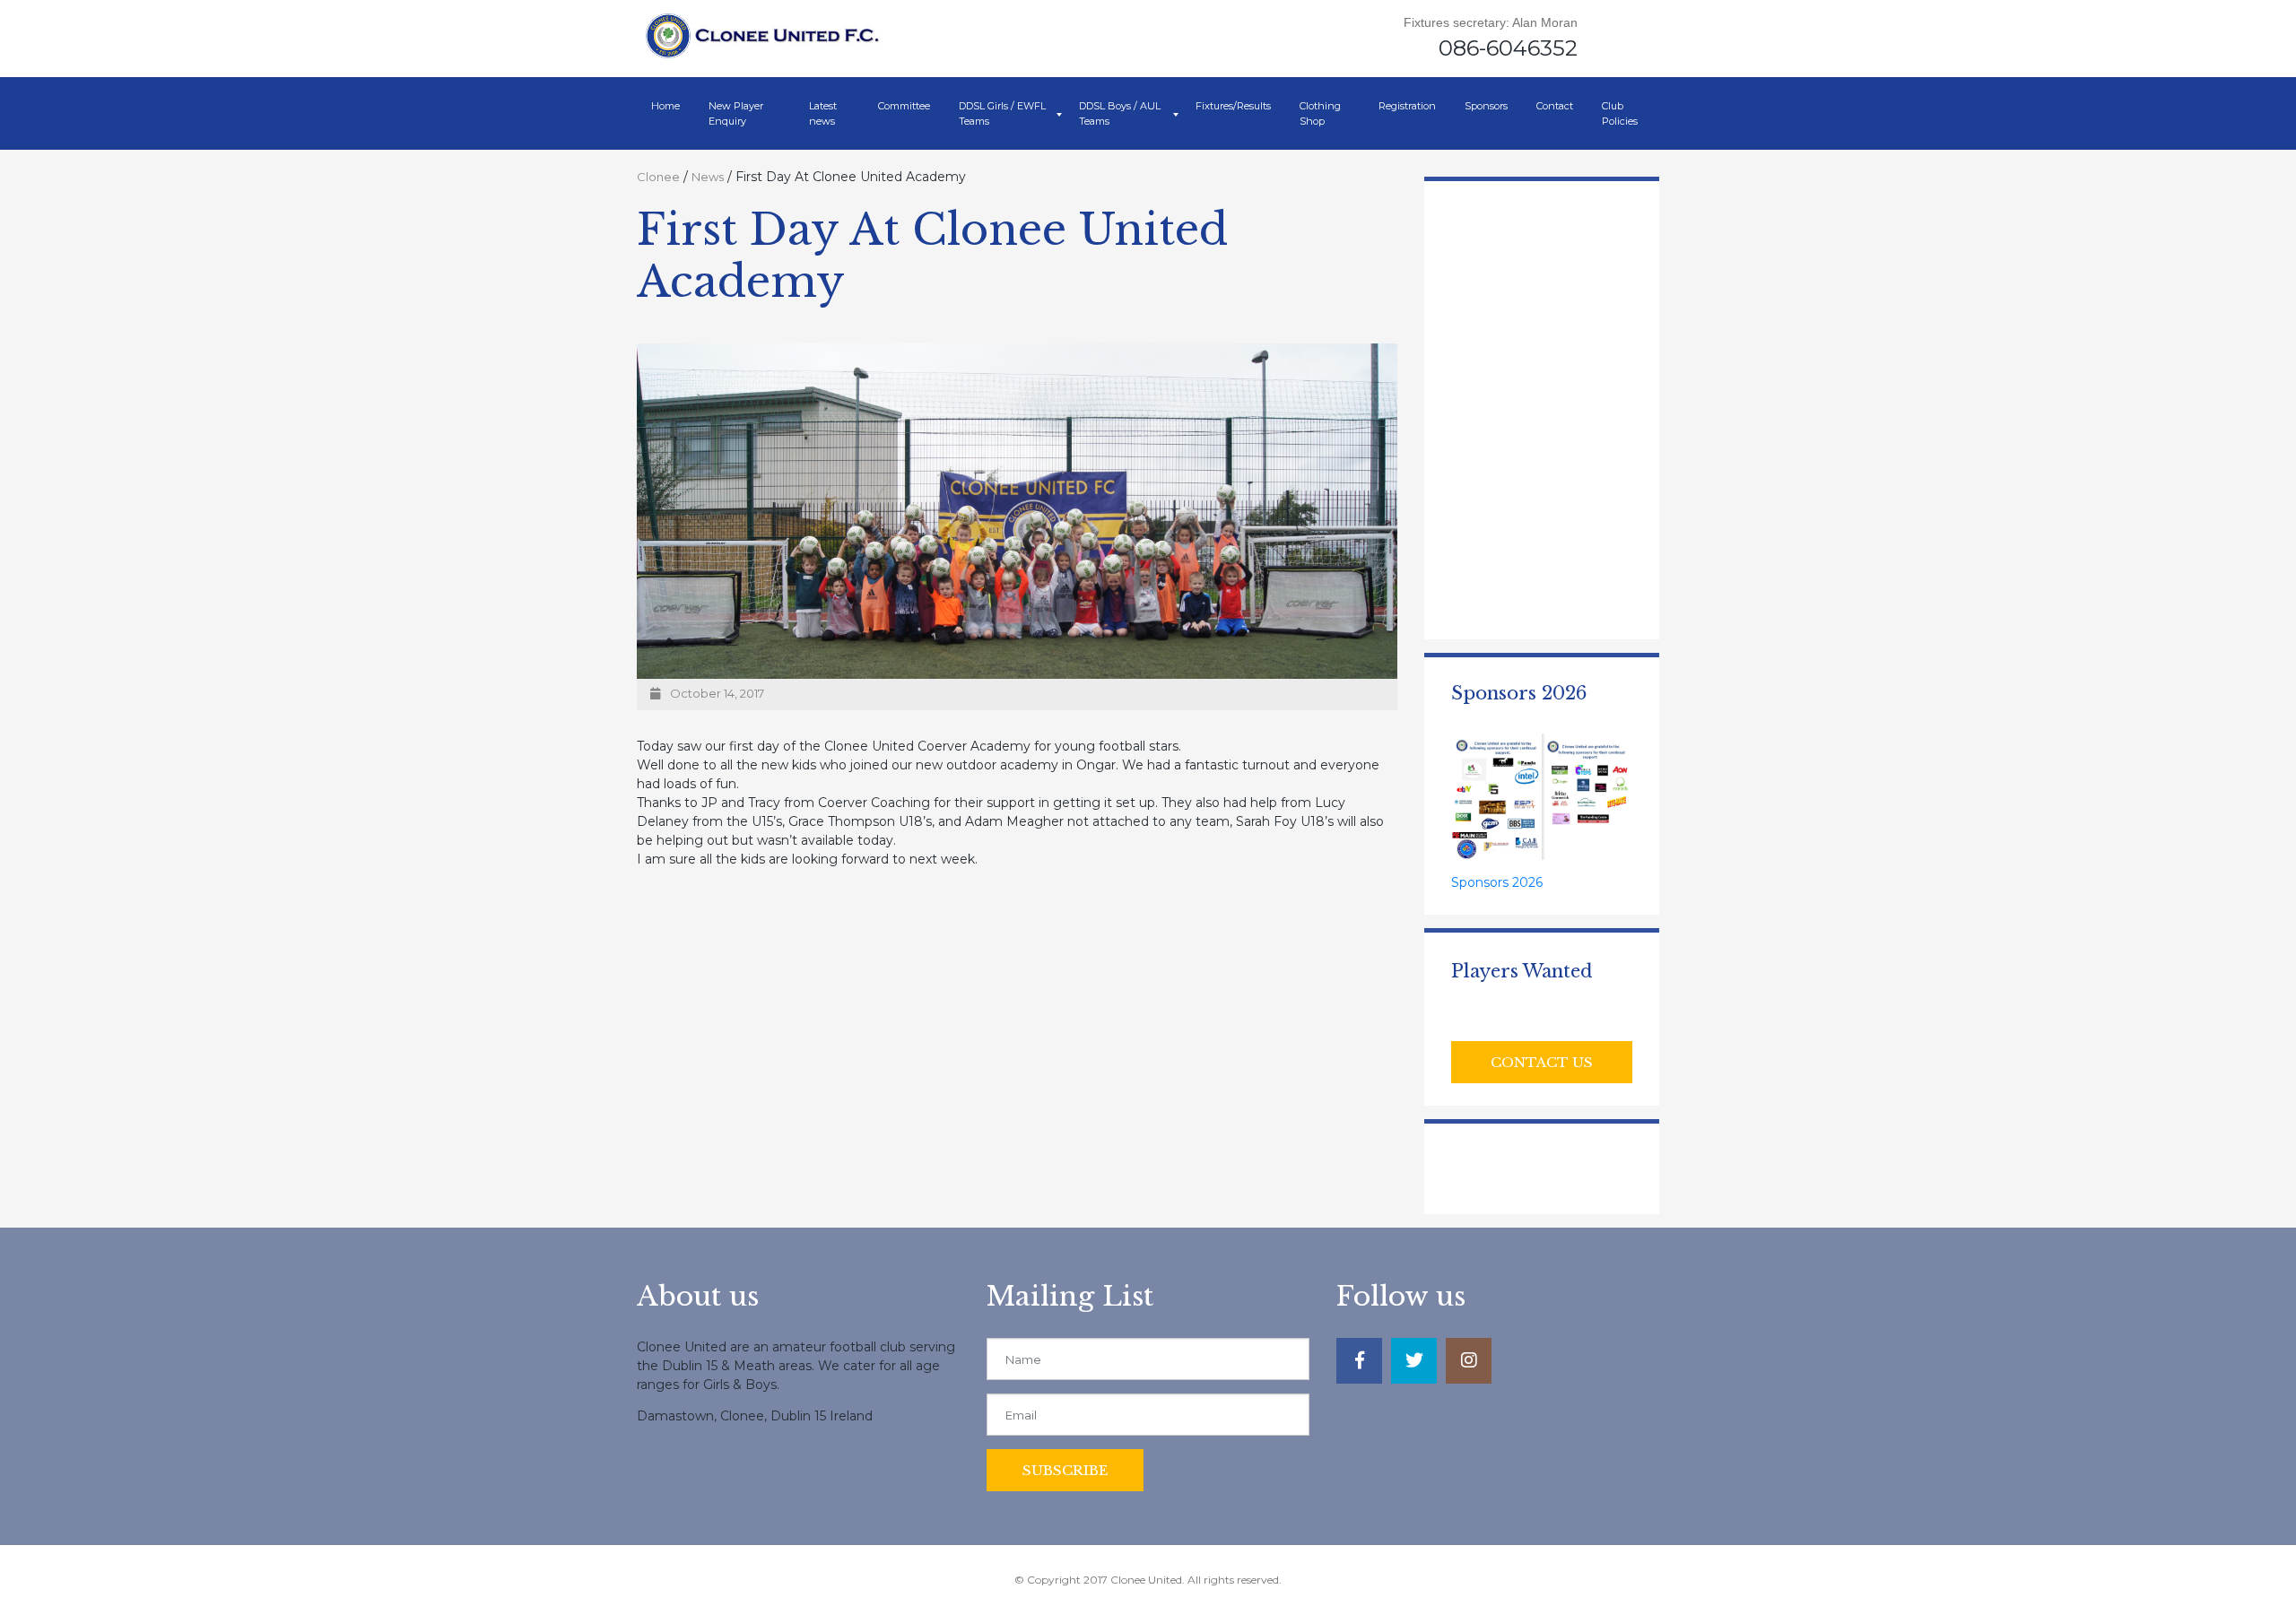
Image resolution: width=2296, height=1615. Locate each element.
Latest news (823, 113)
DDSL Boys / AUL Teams (1120, 113)
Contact (1555, 106)
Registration (1407, 106)
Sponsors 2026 (1497, 882)
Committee (904, 106)
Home (665, 106)
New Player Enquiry (736, 113)
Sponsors (1486, 106)
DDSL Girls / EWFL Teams (1002, 113)
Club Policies (1620, 113)
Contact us (1542, 1062)
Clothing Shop (1320, 113)
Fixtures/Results (1233, 106)
